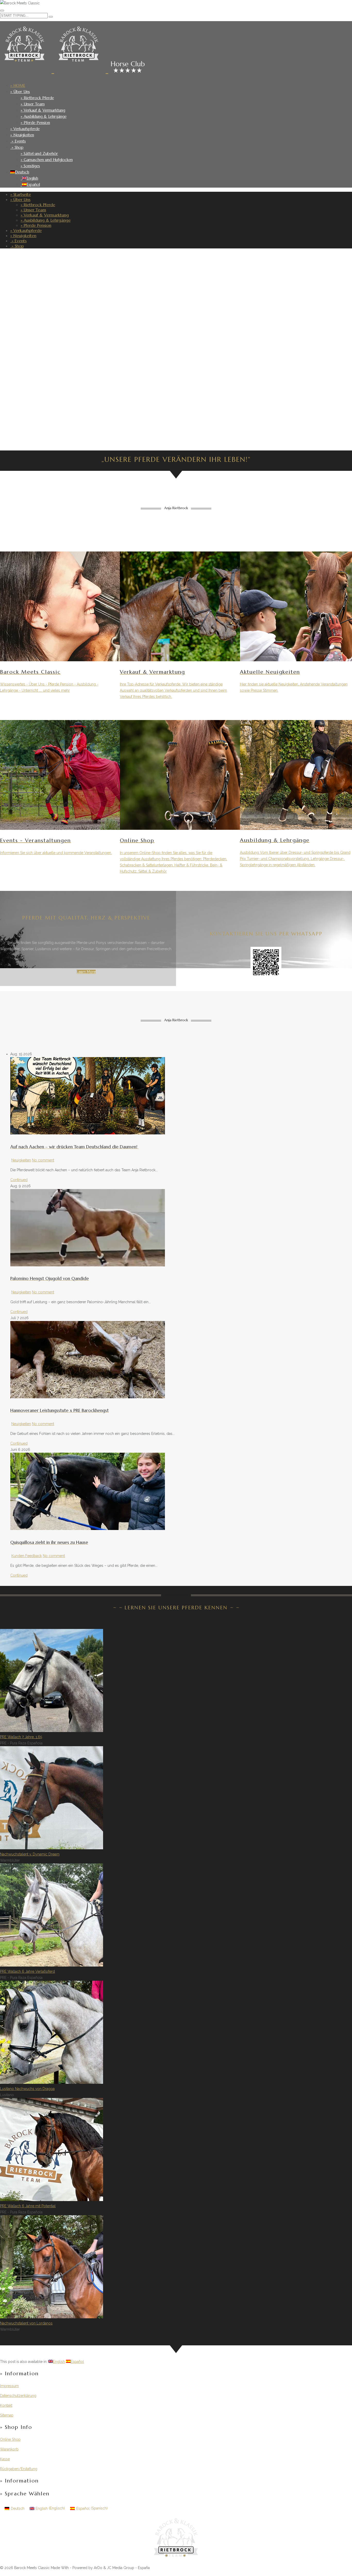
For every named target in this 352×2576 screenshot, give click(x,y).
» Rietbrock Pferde (37, 98)
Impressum (9, 2386)
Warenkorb (9, 2449)
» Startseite (21, 194)
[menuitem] (20, 172)
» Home (18, 85)
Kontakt (6, 2405)
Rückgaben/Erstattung (19, 2469)
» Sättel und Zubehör (39, 153)
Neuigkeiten (21, 1160)
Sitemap (7, 2415)
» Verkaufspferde (25, 129)
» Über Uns (20, 92)
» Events (18, 141)
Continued (19, 1180)
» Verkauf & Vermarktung (43, 110)
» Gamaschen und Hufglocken (47, 160)
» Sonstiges (30, 166)
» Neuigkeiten (22, 135)
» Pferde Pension (35, 123)
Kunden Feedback (27, 1556)
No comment (43, 1160)
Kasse (5, 2459)
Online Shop (10, 2439)
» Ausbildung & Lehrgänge (44, 116)
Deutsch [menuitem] (18, 2508)
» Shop (17, 147)
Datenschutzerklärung (18, 2396)
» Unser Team (33, 104)
